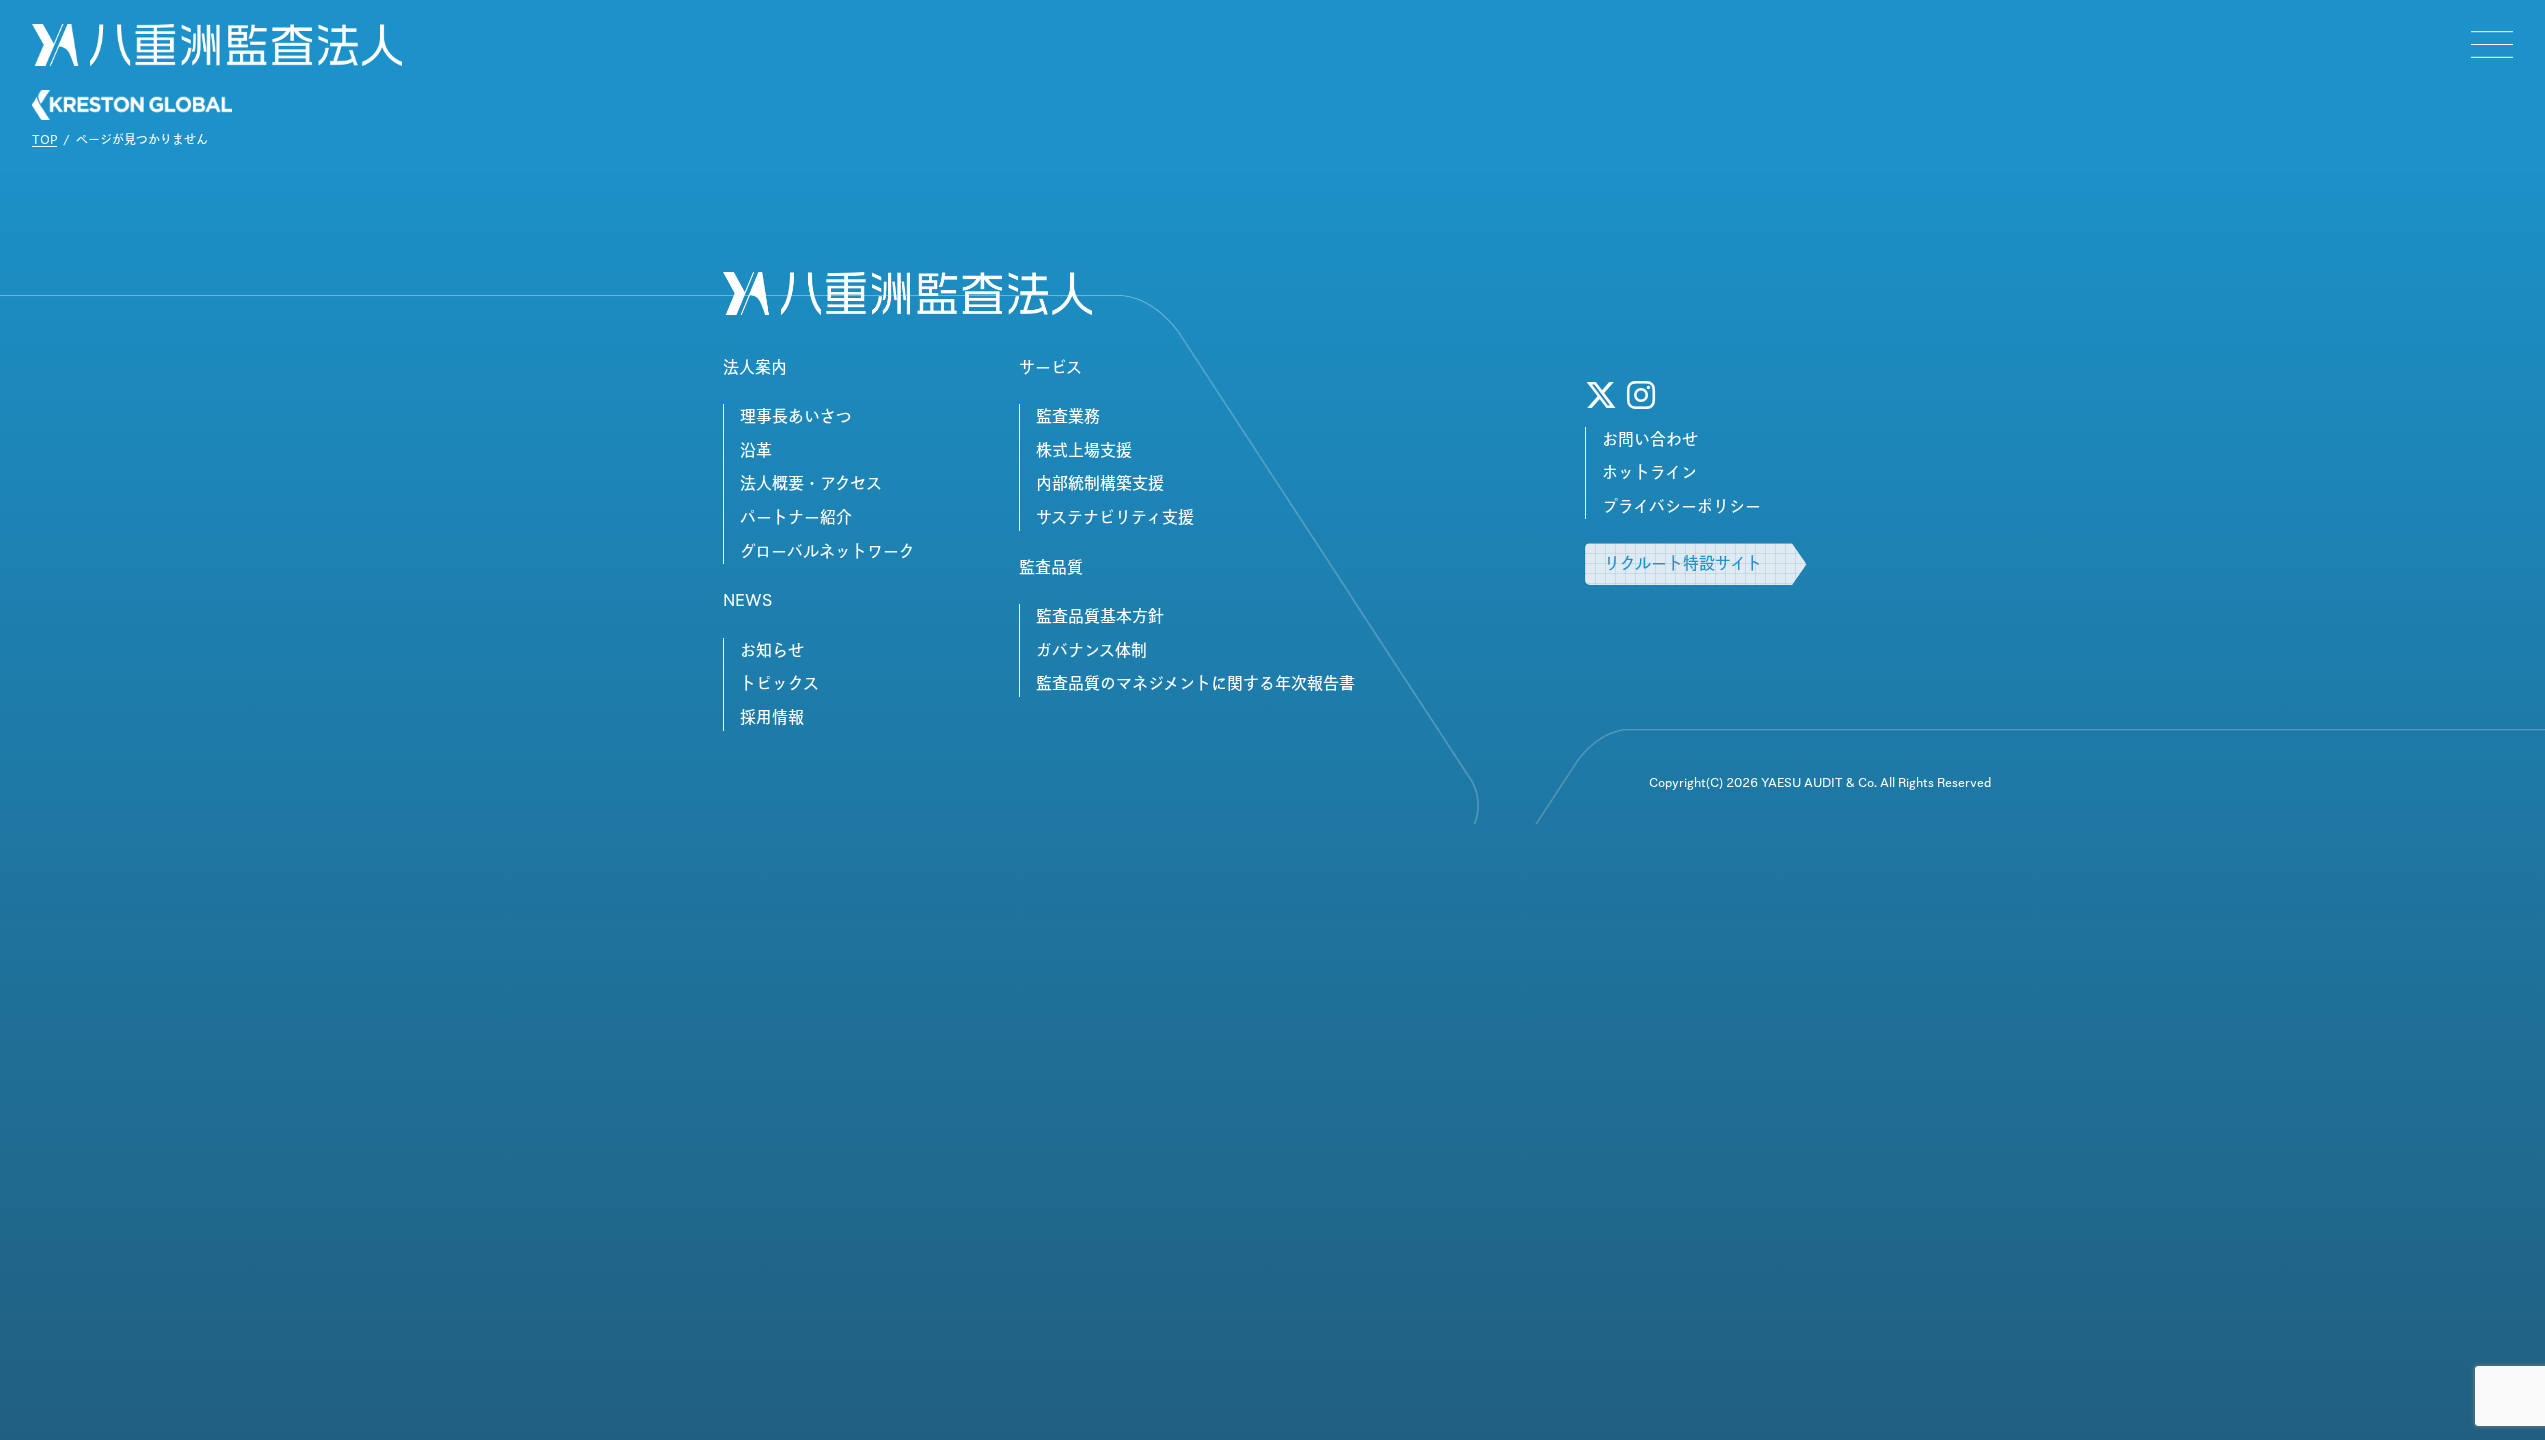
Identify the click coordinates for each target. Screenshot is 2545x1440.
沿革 (756, 450)
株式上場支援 (1084, 450)
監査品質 (1051, 567)
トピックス (779, 683)
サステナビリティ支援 (1115, 517)
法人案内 (755, 367)
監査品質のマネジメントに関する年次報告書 (1195, 683)
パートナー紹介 (796, 517)
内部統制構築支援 (1100, 483)
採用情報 (772, 717)
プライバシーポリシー (1681, 506)
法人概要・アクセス (811, 483)
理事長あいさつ (796, 416)
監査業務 (1068, 416)
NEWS (747, 600)
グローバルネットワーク (827, 551)
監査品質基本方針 (1100, 616)
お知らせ (772, 650)
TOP (44, 139)
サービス (1050, 367)
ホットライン (1649, 472)
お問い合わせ (1650, 439)
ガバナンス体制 (1091, 650)
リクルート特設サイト (1683, 563)
